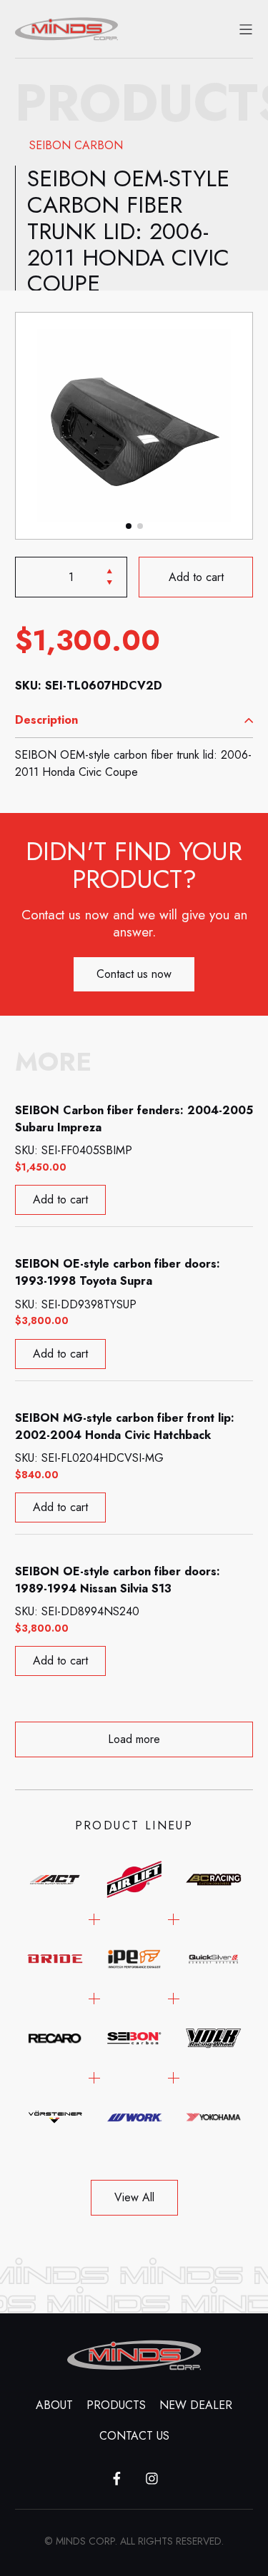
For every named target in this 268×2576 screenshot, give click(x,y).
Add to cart (195, 576)
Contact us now (134, 974)
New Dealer (196, 2405)
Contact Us (134, 2436)
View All (134, 2197)
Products (116, 2405)
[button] (129, 526)
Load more (134, 1739)
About (54, 2405)
